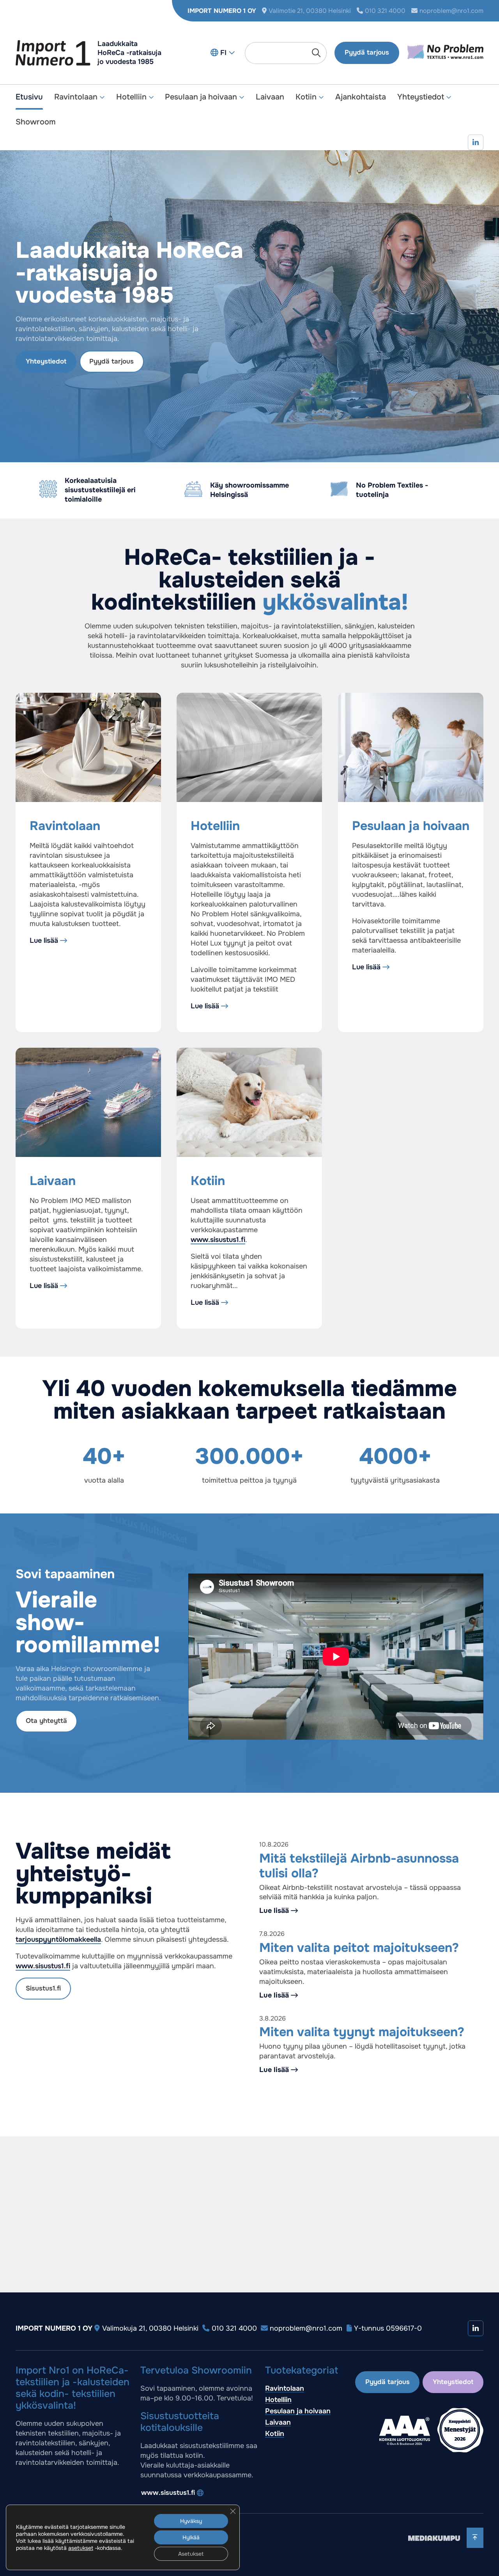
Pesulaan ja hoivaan (201, 97)
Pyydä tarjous (367, 52)
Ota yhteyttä (46, 1721)
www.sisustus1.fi (218, 1240)
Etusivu (29, 97)
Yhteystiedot (421, 97)
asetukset (81, 2548)
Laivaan (270, 97)
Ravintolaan (76, 97)
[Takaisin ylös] (475, 2538)
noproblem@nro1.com (451, 11)
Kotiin (306, 97)
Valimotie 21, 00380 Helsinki (310, 11)
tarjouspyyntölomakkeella (58, 1939)
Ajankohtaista (361, 97)
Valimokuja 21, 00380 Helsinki (150, 2328)
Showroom (36, 122)
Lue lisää (44, 940)
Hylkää (191, 2537)
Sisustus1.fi (43, 1988)
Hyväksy (191, 2521)
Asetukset (191, 2554)
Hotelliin (131, 97)
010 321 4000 (385, 11)
